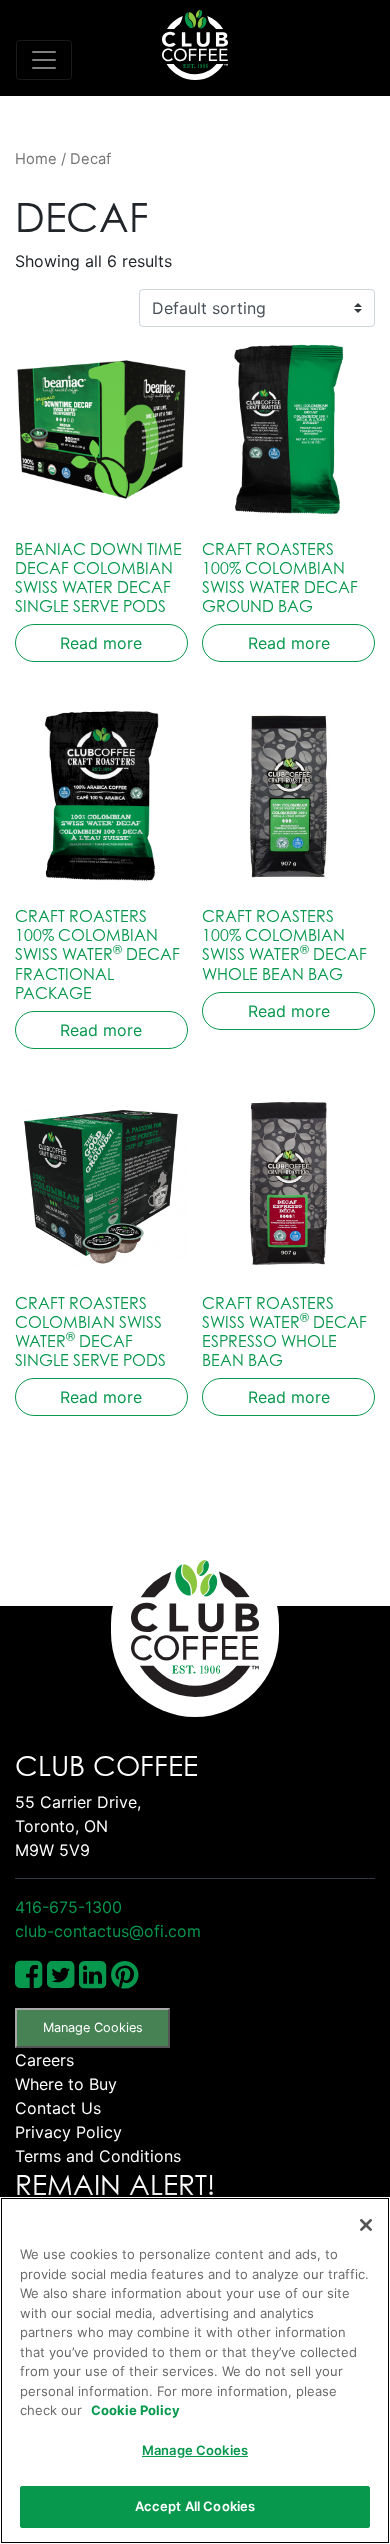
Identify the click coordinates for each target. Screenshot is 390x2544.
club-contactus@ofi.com (108, 1931)
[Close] (366, 2225)
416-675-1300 (68, 1907)
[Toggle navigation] (44, 60)
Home (36, 159)
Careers (44, 2060)
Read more (101, 643)
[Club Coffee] (195, 45)
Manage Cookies (93, 2027)
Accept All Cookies (195, 2506)
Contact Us (58, 2108)
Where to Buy (66, 2084)
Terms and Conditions (98, 2156)
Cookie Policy (135, 2410)
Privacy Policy (68, 2132)
